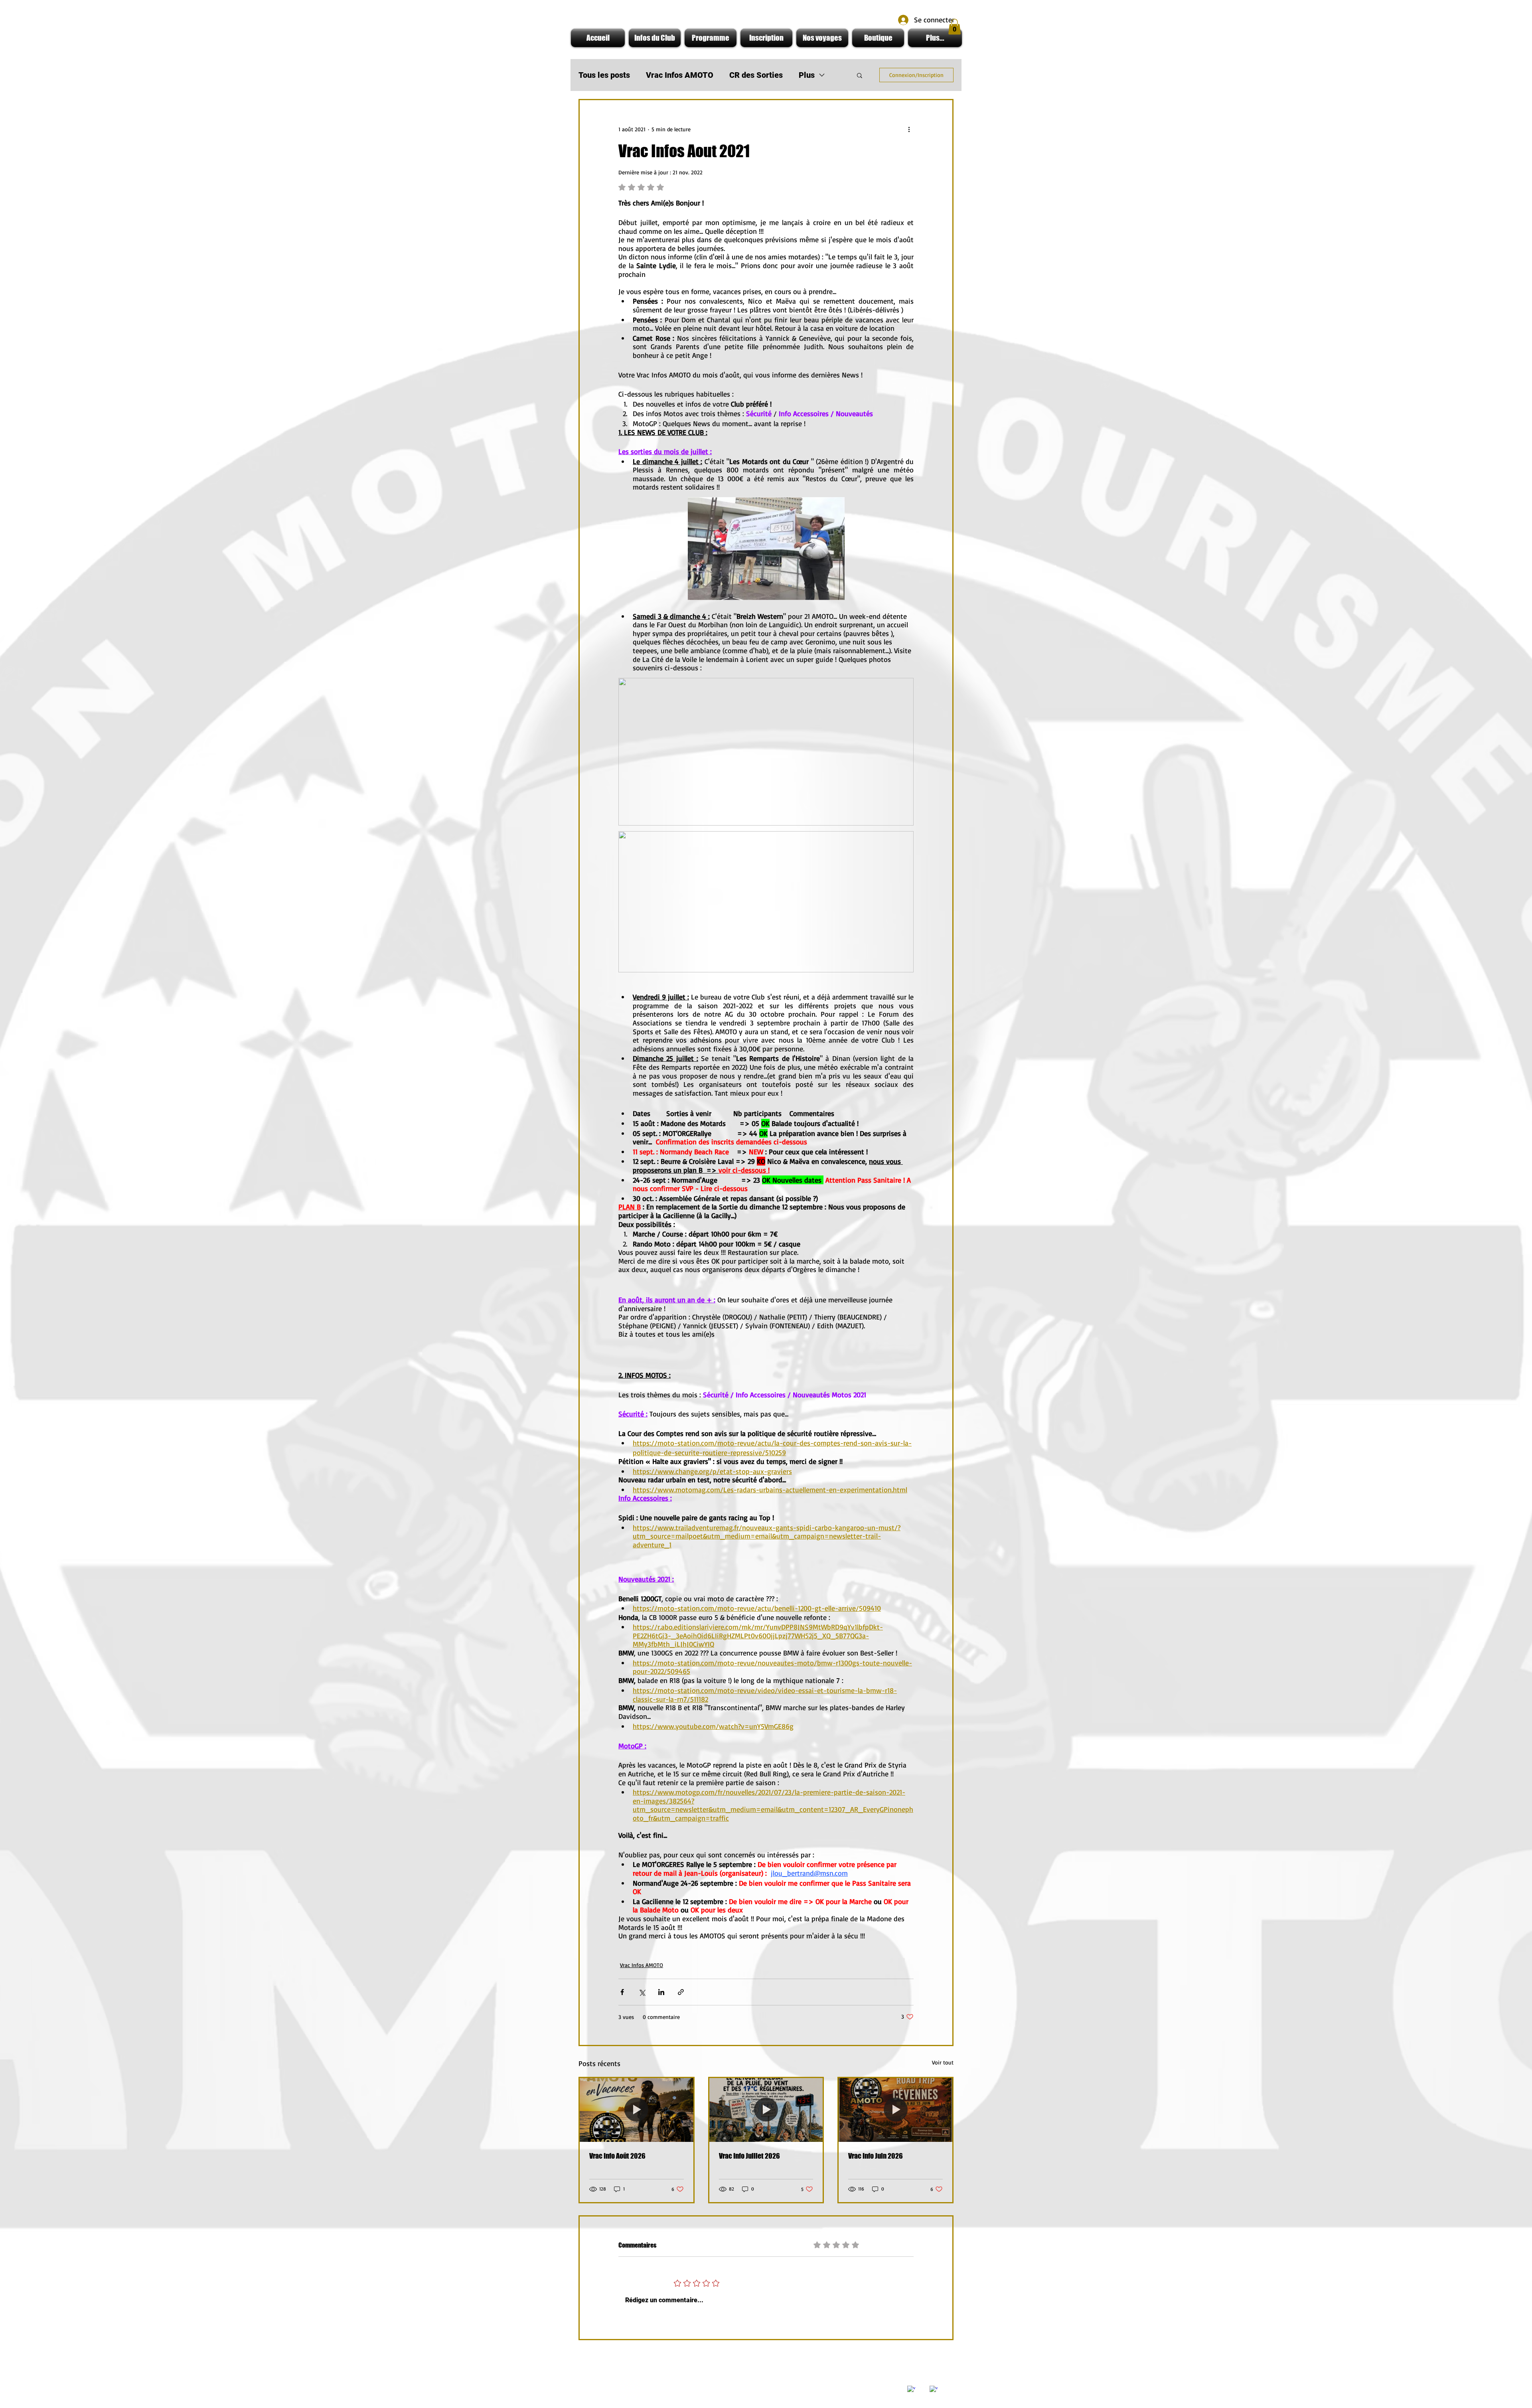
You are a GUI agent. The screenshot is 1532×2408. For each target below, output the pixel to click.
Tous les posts (604, 75)
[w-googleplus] (934, 2390)
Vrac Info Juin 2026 (876, 2156)
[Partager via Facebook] (622, 1992)
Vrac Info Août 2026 (617, 2156)
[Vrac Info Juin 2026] (895, 2110)
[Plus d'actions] (909, 129)
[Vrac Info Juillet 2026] (766, 2110)
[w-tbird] (922, 2385)
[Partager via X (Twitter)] (642, 1992)
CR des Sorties (756, 75)
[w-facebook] (911, 2390)
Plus (807, 75)
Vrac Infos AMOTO (680, 75)
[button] (955, 27)
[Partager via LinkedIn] (661, 1992)
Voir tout (943, 2062)
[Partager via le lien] (681, 1992)
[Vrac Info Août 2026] (637, 2110)
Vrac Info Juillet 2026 (749, 2156)
